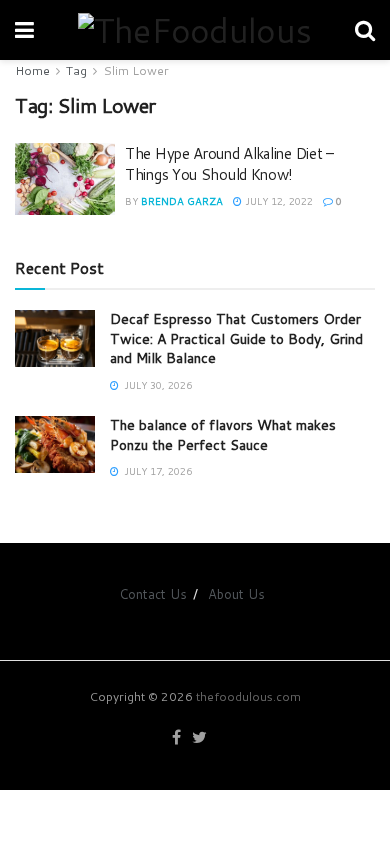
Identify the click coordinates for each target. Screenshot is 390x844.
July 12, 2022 (277, 201)
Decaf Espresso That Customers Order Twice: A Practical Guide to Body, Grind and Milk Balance (236, 338)
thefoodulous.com (248, 696)
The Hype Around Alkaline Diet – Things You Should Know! (229, 164)
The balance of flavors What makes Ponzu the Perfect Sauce (223, 435)
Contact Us (153, 594)
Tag (76, 70)
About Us (236, 594)
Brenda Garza (182, 201)
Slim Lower (136, 70)
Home (32, 70)
